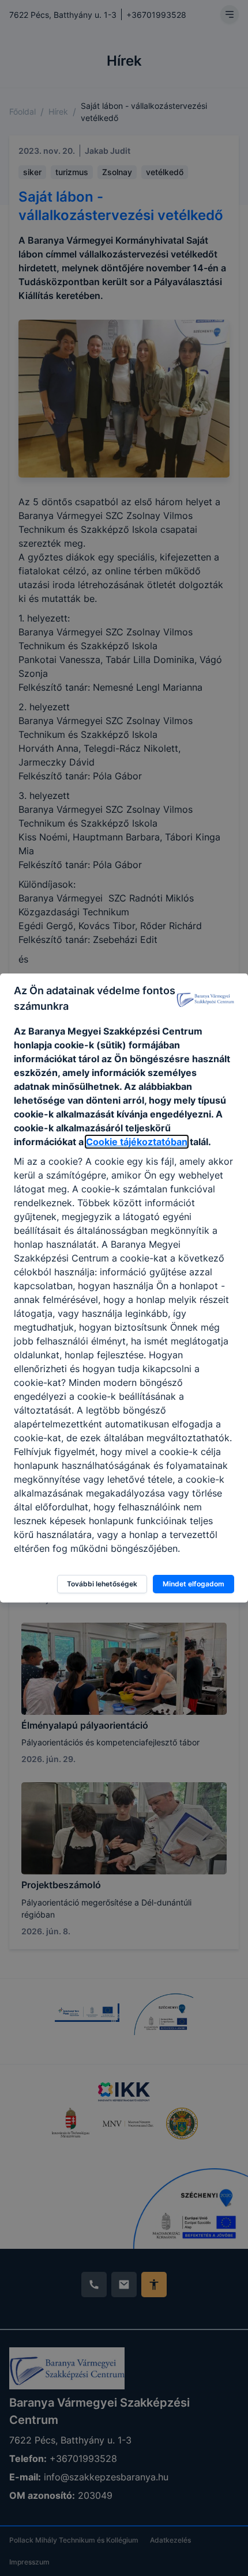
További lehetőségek (102, 1584)
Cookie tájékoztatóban (137, 1142)
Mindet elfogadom (193, 1584)
